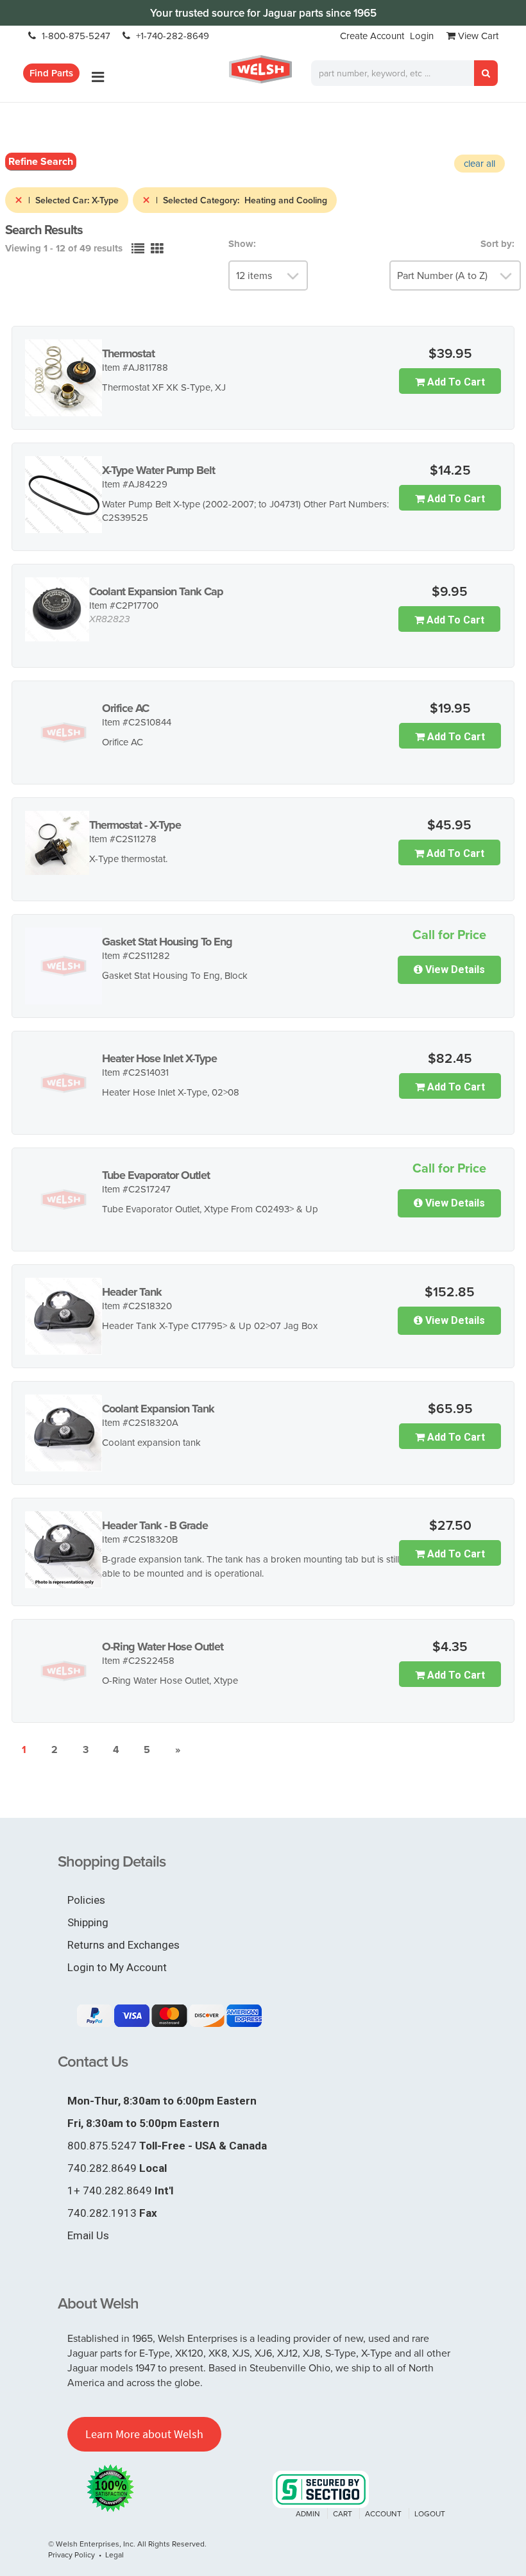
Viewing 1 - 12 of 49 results (64, 248)
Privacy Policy (72, 2555)
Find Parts (51, 73)
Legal (115, 2555)
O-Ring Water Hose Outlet (163, 1647)
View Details (454, 970)
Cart (343, 2513)
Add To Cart (455, 382)
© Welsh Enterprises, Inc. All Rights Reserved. (127, 2544)
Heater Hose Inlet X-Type (159, 1058)
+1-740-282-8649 (171, 36)
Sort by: (497, 244)
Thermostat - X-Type (135, 825)
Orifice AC (125, 708)
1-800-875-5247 (75, 36)
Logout (430, 2513)
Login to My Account (117, 1967)
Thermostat (128, 353)
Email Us (88, 2235)
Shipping (88, 1922)
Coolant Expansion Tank (158, 1409)
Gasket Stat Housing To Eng (167, 942)
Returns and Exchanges (123, 1945)
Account (383, 2513)
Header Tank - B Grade (155, 1525)
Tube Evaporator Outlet (156, 1175)
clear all (479, 163)
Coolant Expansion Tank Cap (156, 591)
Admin (308, 2513)
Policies (86, 1900)
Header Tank (132, 1292)
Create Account (372, 36)
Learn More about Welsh (144, 2434)
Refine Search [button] (41, 161)
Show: (242, 244)
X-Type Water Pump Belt (158, 470)
